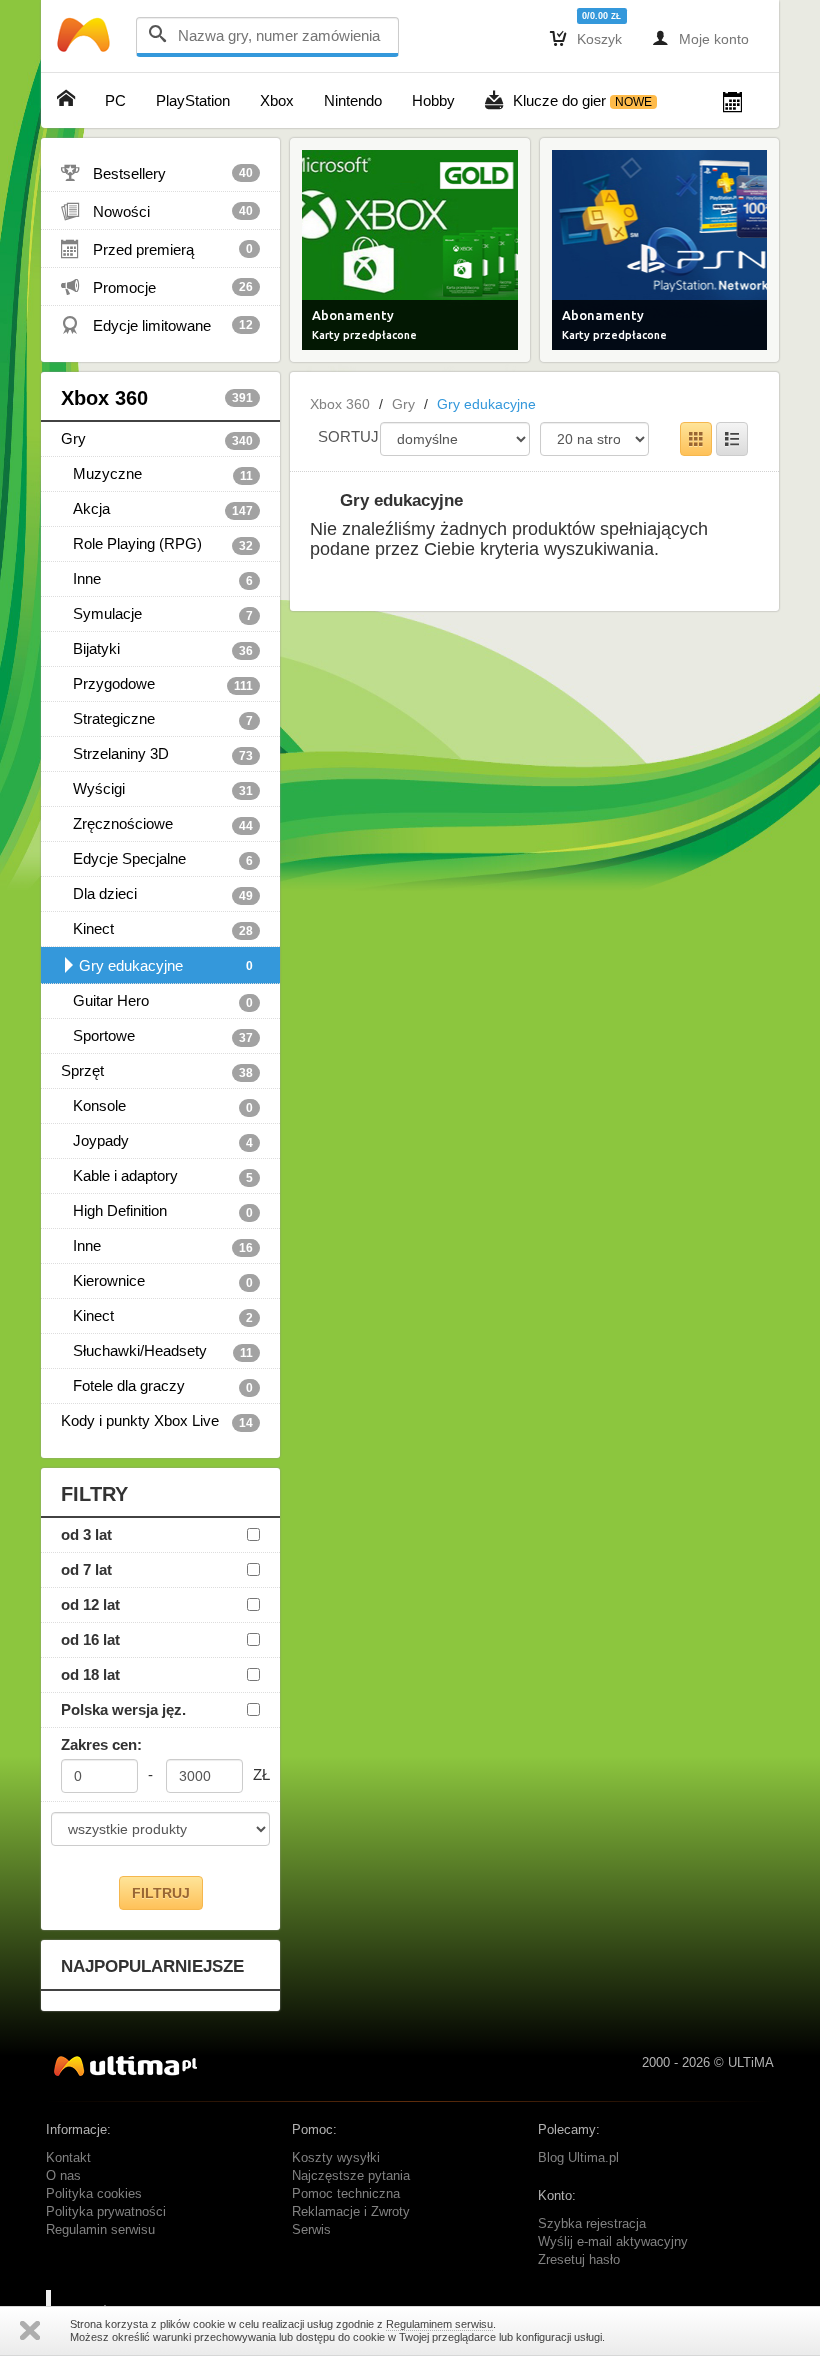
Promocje (157, 287)
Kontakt (68, 2158)
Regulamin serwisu (100, 2230)
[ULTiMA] (86, 39)
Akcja (157, 509)
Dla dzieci (157, 894)
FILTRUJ (161, 1893)
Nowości (157, 211)
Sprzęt (157, 1071)
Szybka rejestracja (592, 2224)
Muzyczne (157, 474)
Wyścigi (157, 789)
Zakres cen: (101, 1744)
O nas (63, 2176)
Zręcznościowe (157, 824)
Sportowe (157, 1036)
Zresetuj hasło (579, 2260)
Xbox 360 (157, 398)
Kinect (157, 929)
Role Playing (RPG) (157, 544)
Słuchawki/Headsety (157, 1351)
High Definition (157, 1211)
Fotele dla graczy (157, 1386)
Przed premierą (157, 249)
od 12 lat (90, 1604)
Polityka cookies (94, 2194)
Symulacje (157, 614)
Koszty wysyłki (336, 2158)
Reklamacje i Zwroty (351, 2212)
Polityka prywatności (106, 2212)
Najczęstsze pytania (351, 2176)
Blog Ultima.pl (578, 2158)
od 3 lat (86, 1534)
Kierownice (157, 1281)
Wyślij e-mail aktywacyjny (613, 2242)
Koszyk (586, 38)
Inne (157, 579)
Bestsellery (157, 173)
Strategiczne (157, 719)
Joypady (157, 1141)
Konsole (157, 1106)
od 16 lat (90, 1639)
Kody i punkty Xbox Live (157, 1421)
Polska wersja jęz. (123, 1709)
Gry (157, 439)
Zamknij (30, 2330)
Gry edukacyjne (166, 965)
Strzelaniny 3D (157, 754)
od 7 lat (86, 1569)
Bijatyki (157, 649)
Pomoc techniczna (346, 2194)
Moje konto (700, 38)
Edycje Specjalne (157, 859)
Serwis (311, 2230)
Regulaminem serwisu (439, 2324)
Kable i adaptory (157, 1176)
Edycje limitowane (157, 325)
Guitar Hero (157, 1001)
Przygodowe (157, 684)
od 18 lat (90, 1674)
